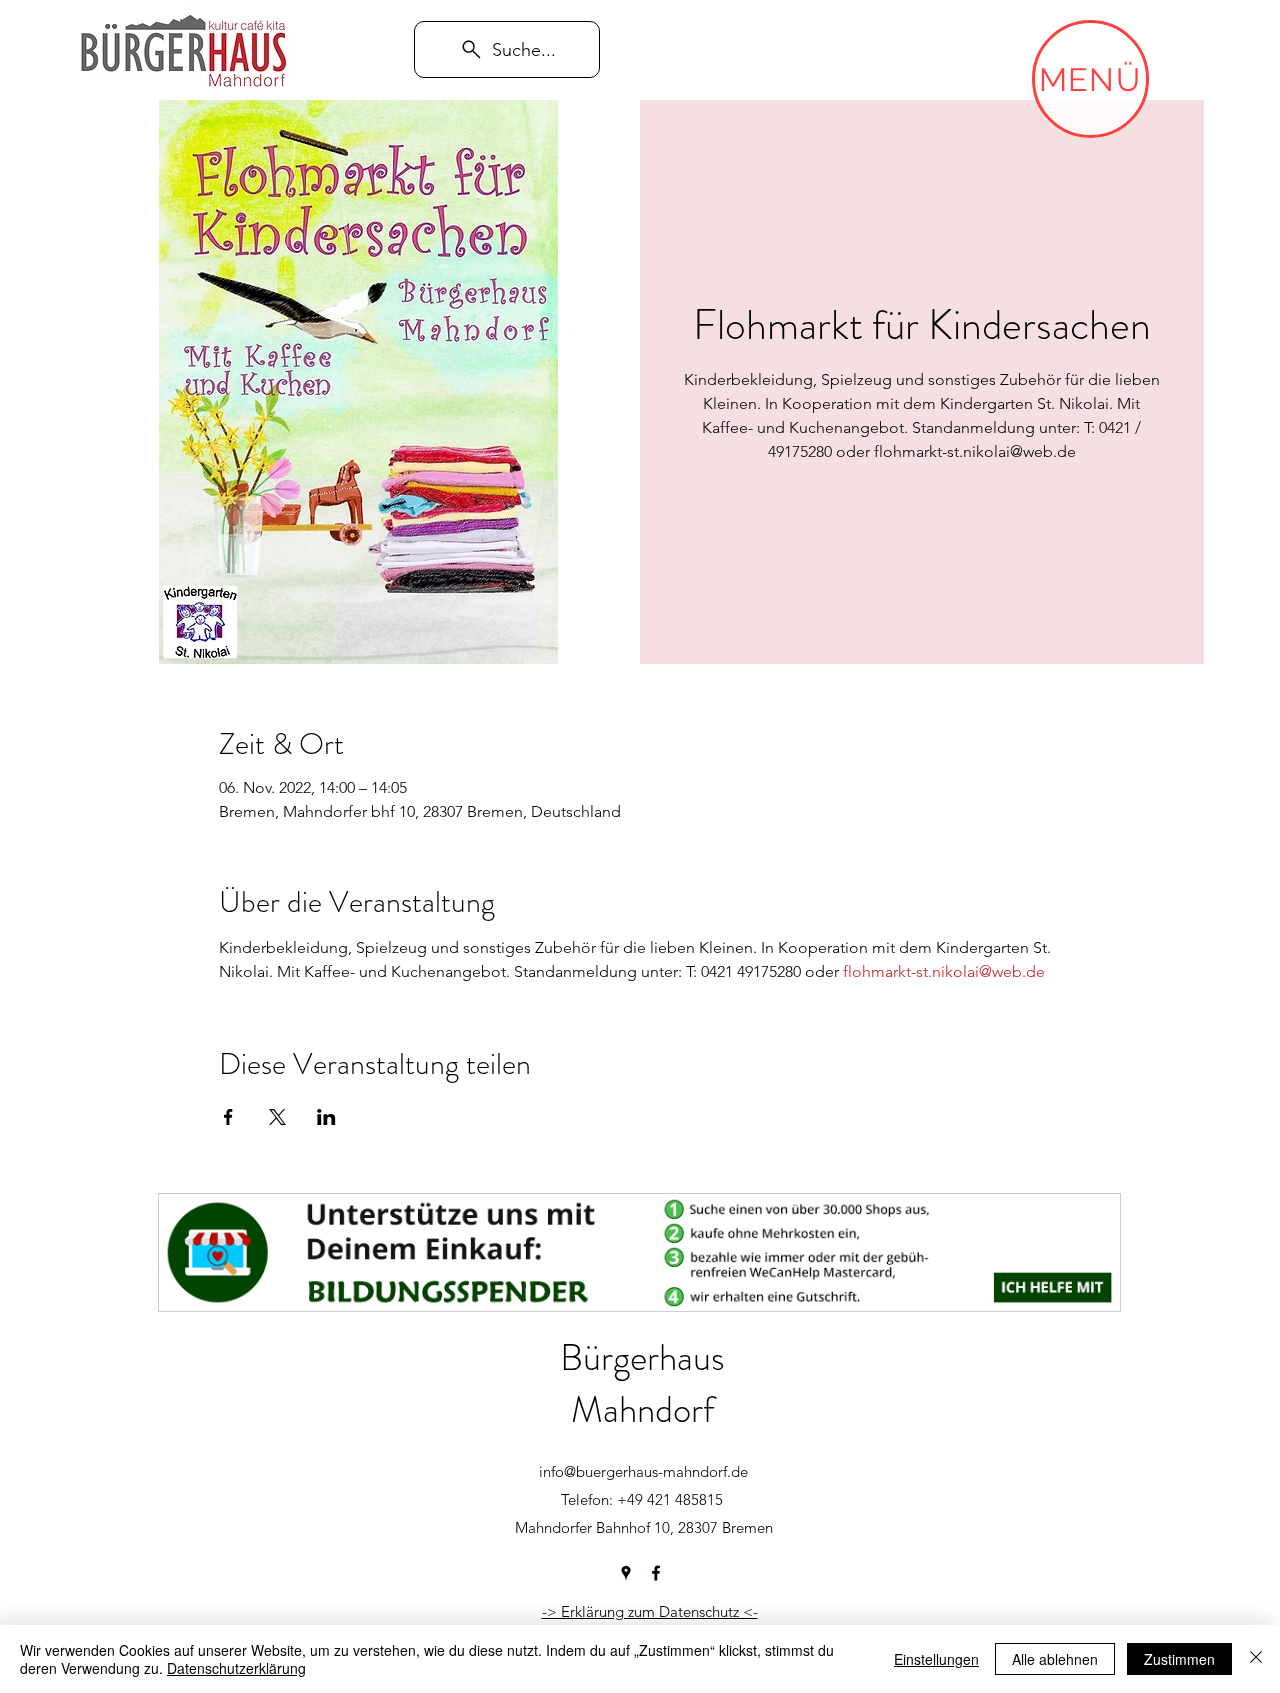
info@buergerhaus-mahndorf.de (643, 1471)
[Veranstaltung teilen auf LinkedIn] (326, 1117)
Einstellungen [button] (936, 1659)
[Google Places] (626, 1573)
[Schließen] (1256, 1659)
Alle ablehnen (1055, 1659)
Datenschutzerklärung (236, 1668)
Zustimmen (1179, 1659)
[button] (1090, 79)
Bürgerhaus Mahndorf (642, 1383)
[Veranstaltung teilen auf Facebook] (228, 1117)
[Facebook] (656, 1573)
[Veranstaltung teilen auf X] (277, 1117)
